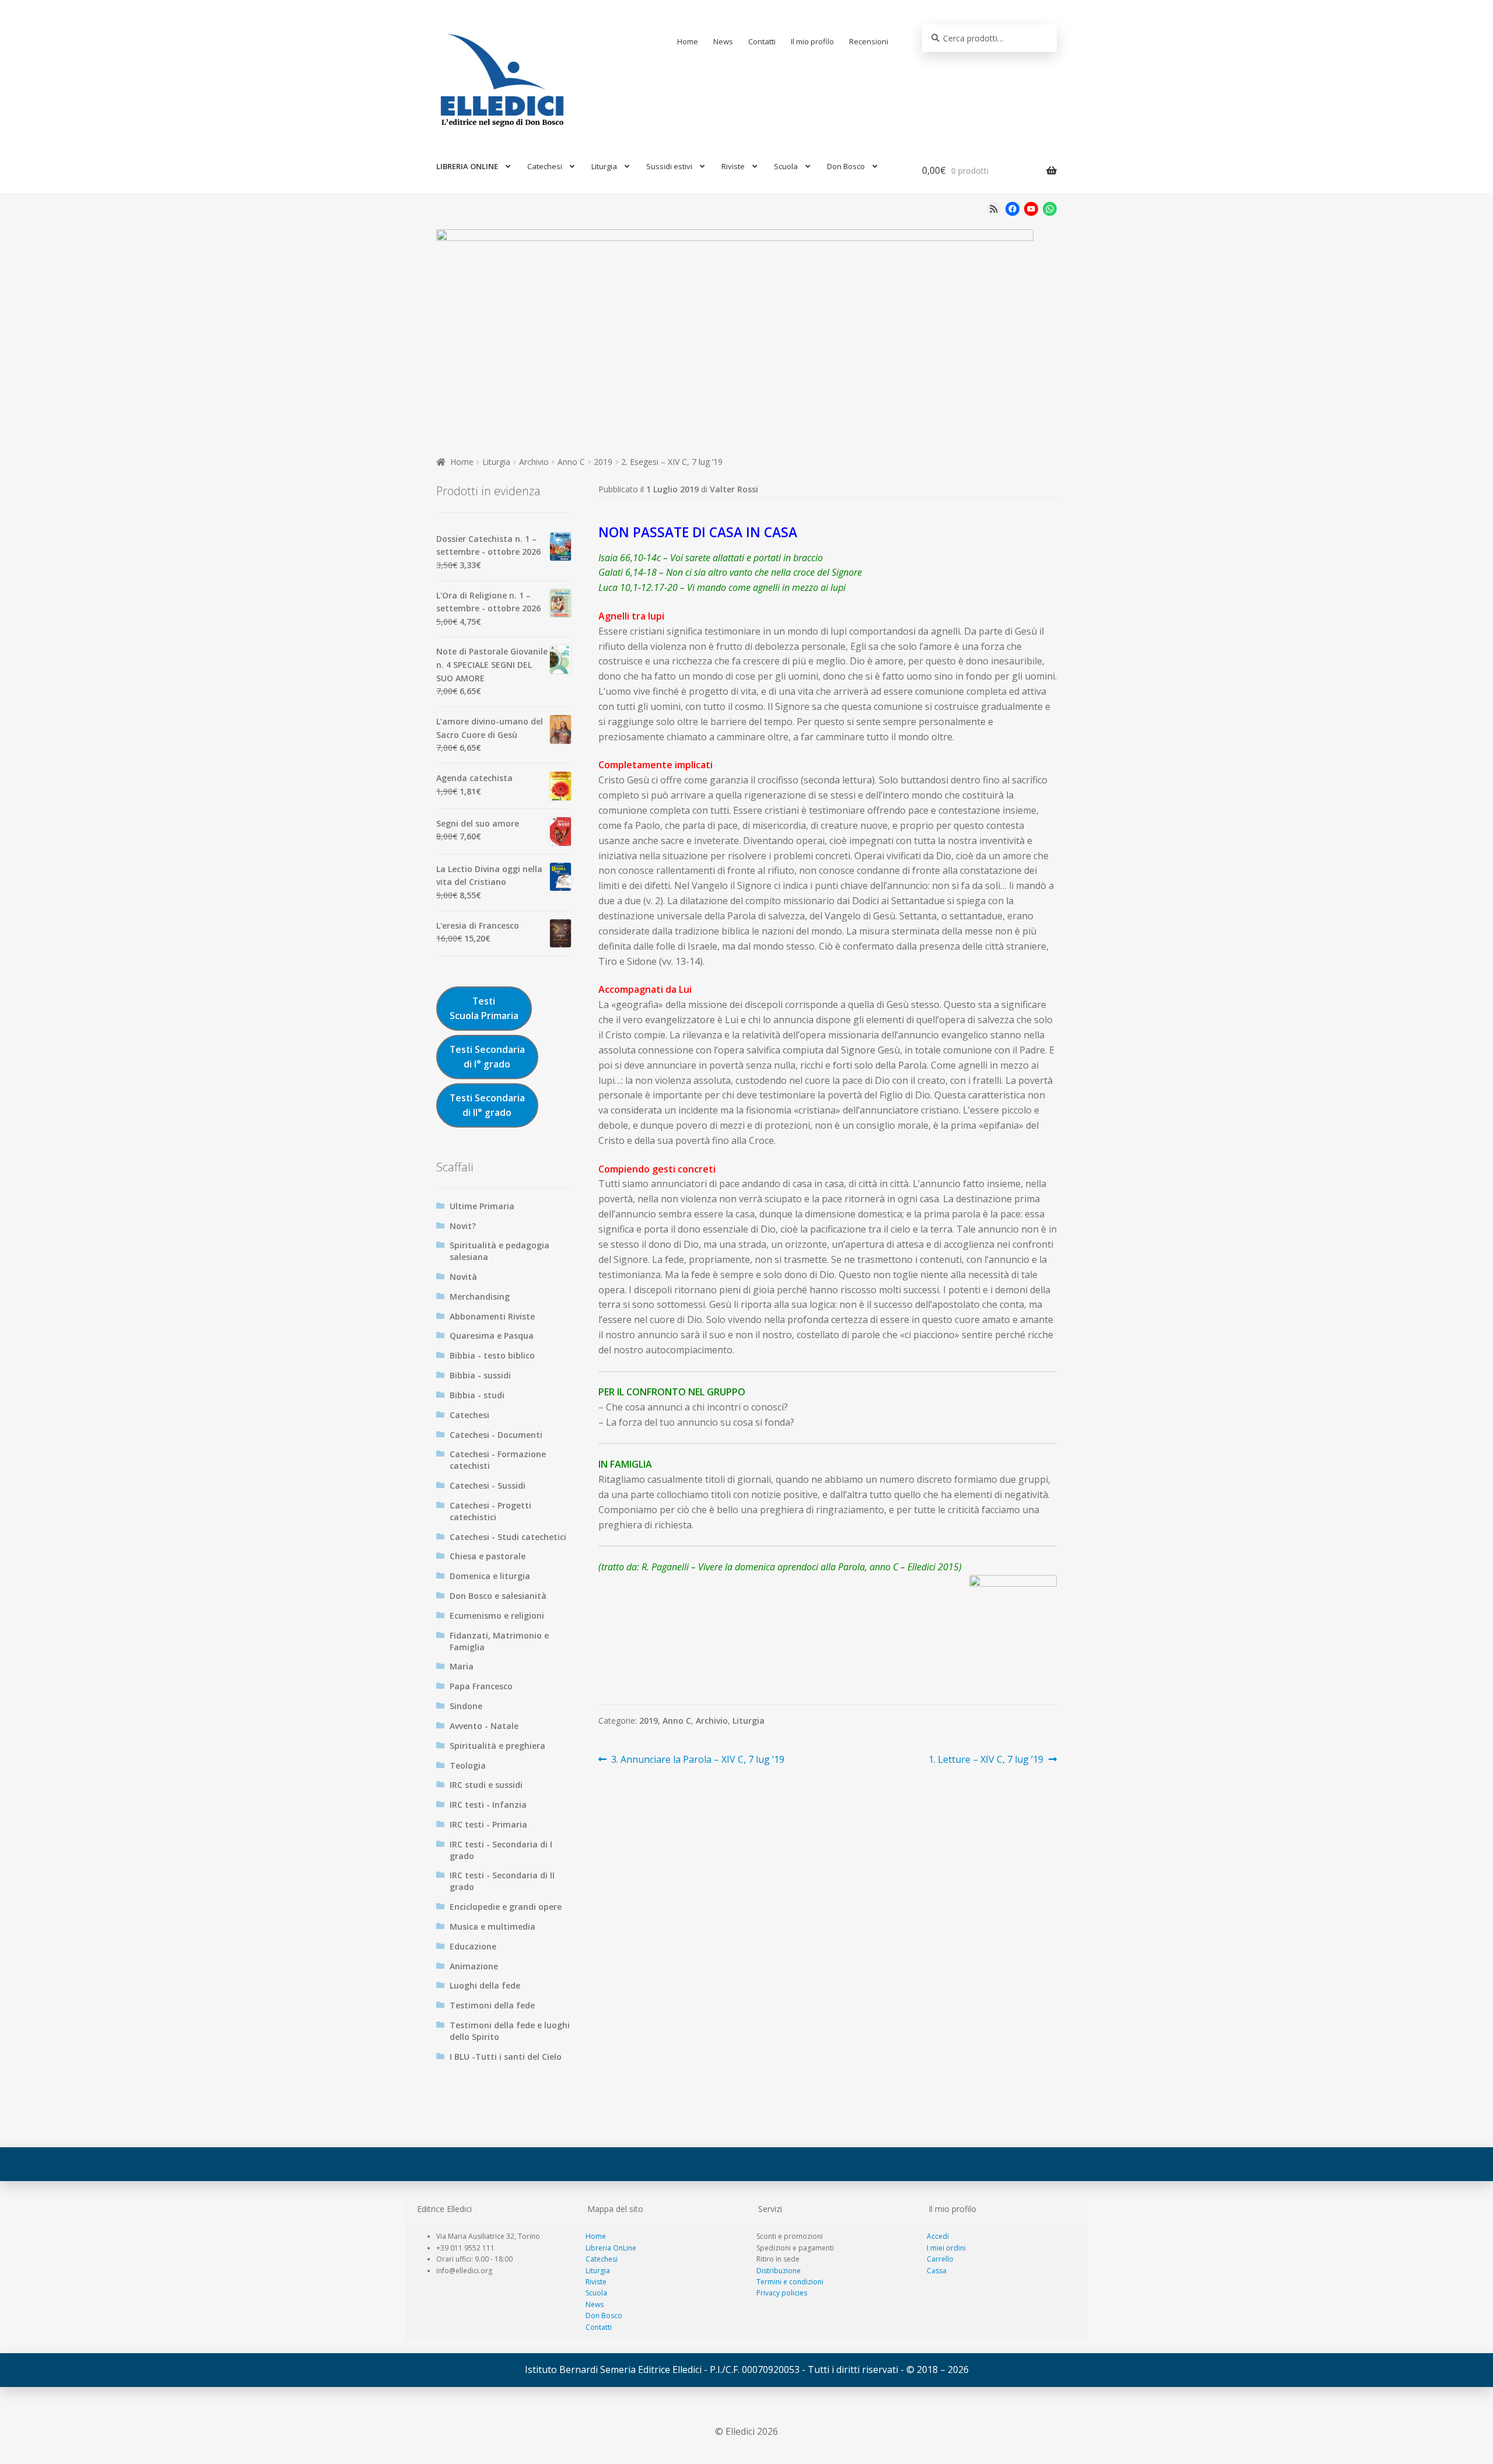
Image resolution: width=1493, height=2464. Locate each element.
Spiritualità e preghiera (497, 1746)
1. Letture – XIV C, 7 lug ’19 (986, 1760)
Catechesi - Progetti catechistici (490, 1511)
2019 (603, 462)
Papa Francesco (481, 1686)
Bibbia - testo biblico (492, 1355)
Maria (462, 1666)
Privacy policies (782, 2293)
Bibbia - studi (477, 1395)
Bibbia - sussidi (480, 1375)
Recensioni (869, 41)
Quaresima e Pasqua (492, 1336)
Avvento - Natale (484, 1726)
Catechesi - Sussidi (488, 1485)
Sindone (466, 1706)
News (723, 41)
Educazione (473, 1946)
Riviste (733, 166)
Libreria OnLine (611, 2248)
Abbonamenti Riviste (492, 1316)
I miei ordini (946, 2248)
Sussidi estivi (669, 166)
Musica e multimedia (493, 1926)
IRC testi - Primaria (488, 1824)
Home (688, 41)
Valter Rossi (734, 489)
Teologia (468, 1765)
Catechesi (545, 166)
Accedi (938, 2236)
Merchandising (480, 1296)
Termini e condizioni (790, 2282)
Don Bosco (846, 166)
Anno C (571, 462)
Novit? (463, 1226)
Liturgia (604, 166)
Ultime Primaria (482, 1206)
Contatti (762, 41)
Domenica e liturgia (490, 1576)
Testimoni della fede (492, 2005)
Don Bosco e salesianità (498, 1596)
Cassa (937, 2271)
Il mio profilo (812, 41)
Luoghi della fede (485, 1985)
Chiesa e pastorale (488, 1556)
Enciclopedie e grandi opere (506, 1907)
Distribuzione (779, 2271)
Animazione (474, 1966)
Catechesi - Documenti (496, 1435)
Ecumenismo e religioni (497, 1616)
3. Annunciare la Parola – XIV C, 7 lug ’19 (698, 1760)
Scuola (786, 166)
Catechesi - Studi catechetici (508, 1537)
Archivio (534, 462)
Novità (463, 1277)
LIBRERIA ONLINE (467, 166)
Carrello (940, 2259)
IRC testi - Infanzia (488, 1805)
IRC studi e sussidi (486, 1785)
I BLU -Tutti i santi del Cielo (506, 2057)
